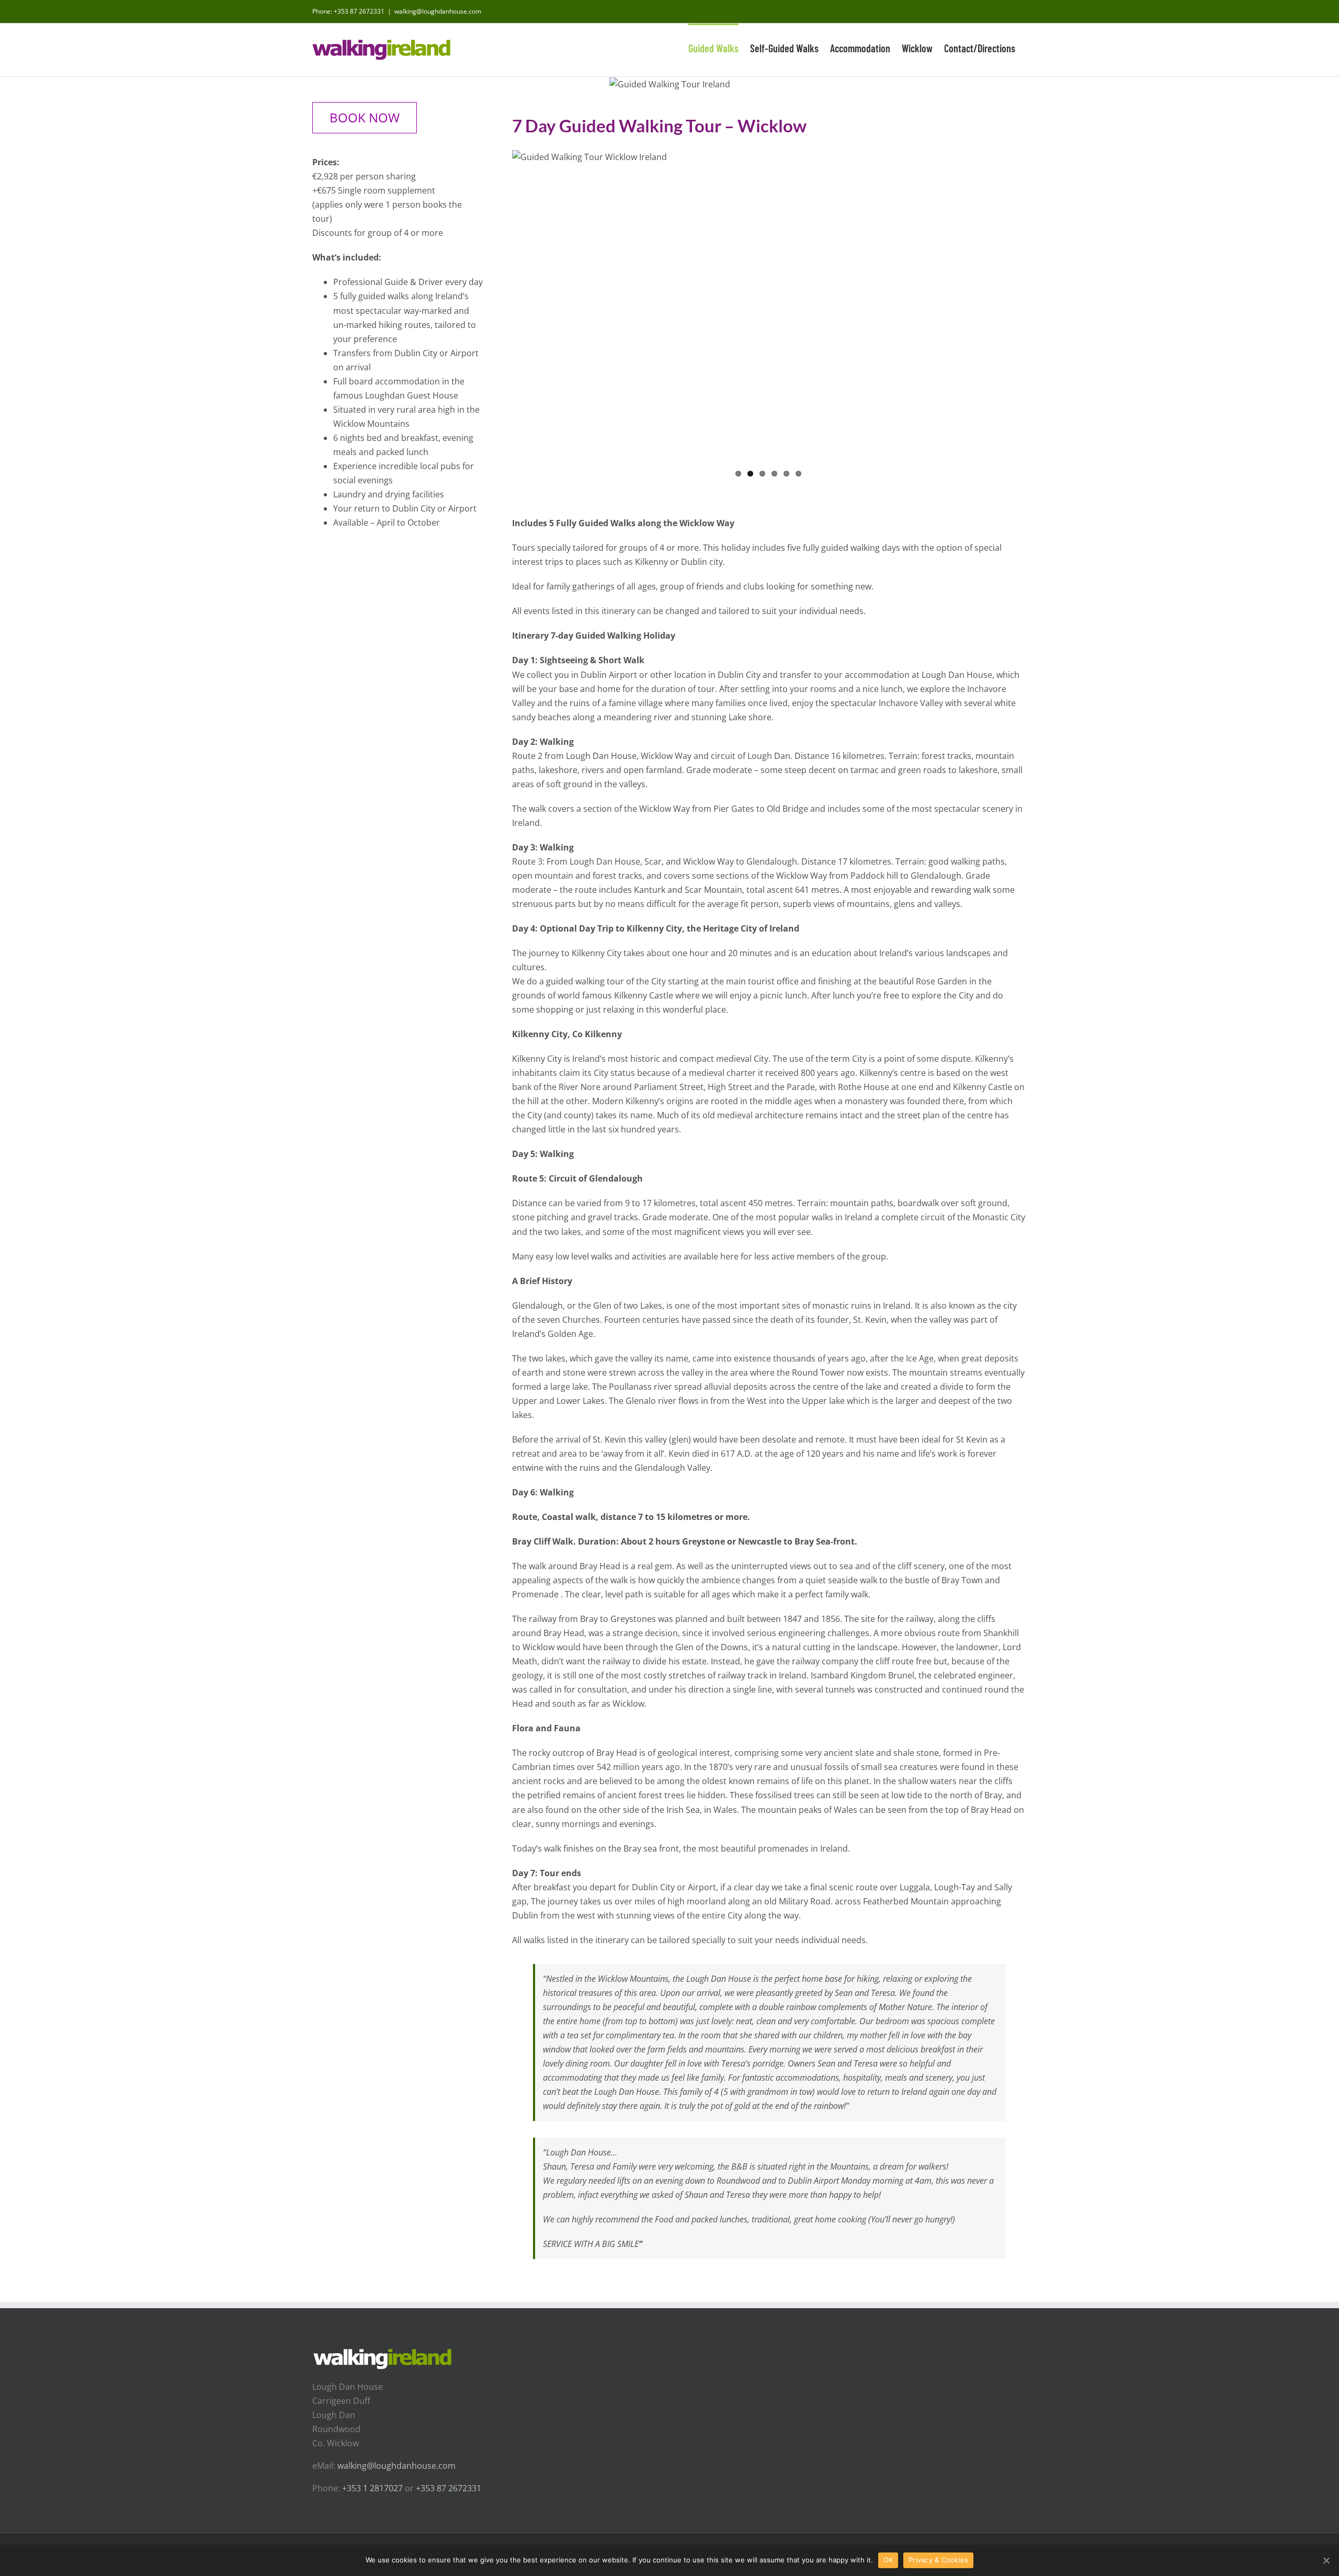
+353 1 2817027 (372, 2488)
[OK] (1326, 2560)
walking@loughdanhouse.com (438, 11)
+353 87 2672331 (359, 11)
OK (888, 2560)
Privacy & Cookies (938, 2560)
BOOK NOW (365, 117)
